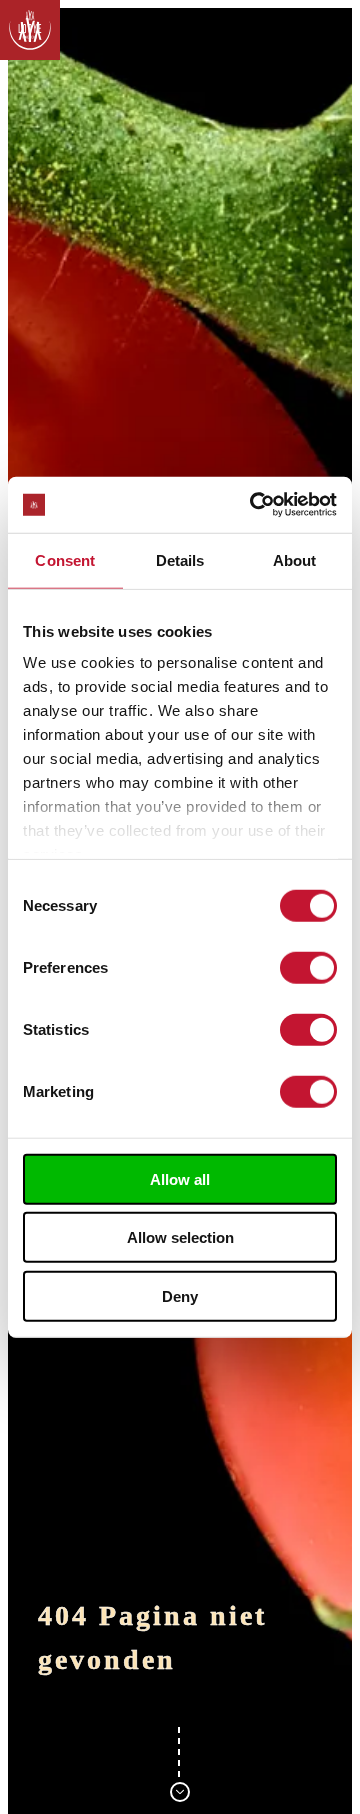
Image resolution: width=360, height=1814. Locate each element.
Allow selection (180, 1237)
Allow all (180, 1178)
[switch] (308, 967)
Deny (180, 1295)
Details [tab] (180, 559)
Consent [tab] (65, 559)
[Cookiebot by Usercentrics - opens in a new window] (254, 505)
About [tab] (295, 559)
